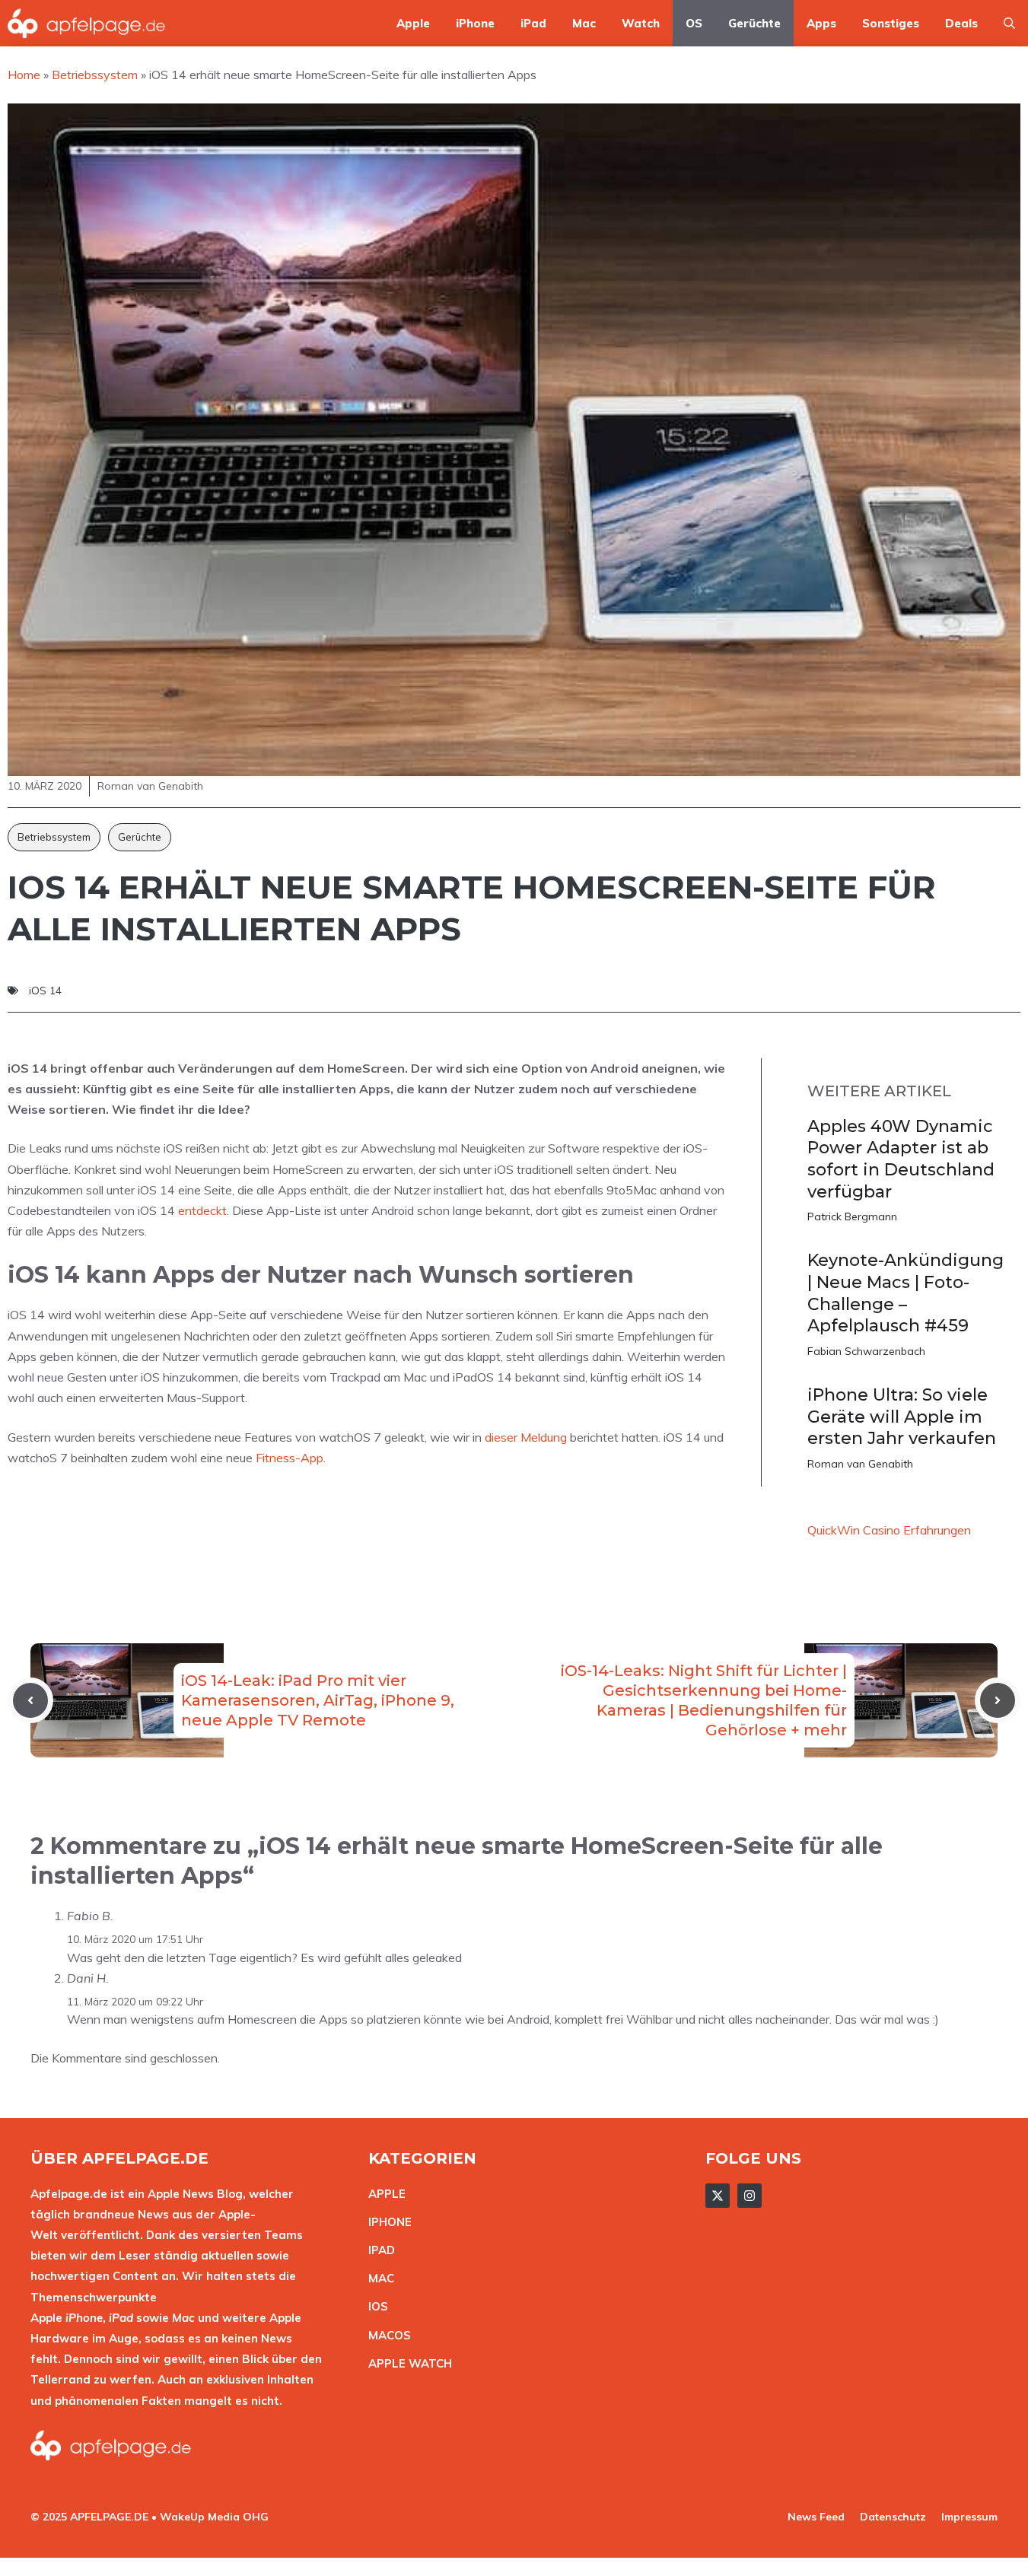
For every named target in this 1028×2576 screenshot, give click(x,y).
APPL (384, 2194)
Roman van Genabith (860, 1464)
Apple (413, 23)
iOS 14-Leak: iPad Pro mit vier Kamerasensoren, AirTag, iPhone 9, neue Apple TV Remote (318, 1700)
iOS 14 (45, 991)
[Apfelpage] (87, 23)
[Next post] (998, 1700)
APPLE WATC (406, 2363)
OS (694, 23)
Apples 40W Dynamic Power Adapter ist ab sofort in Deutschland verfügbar (901, 1159)
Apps (821, 23)
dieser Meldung (526, 1437)
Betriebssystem (54, 837)
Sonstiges (891, 23)
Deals (961, 23)
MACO (386, 2335)
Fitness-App (290, 1458)
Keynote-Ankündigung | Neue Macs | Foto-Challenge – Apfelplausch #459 (905, 1293)
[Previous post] (30, 1700)
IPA (377, 2250)
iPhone (475, 23)
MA (377, 2278)
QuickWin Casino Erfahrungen (889, 1530)
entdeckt (202, 1210)
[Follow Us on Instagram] (750, 2196)
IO (374, 2306)
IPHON (387, 2222)
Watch (641, 23)
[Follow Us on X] (718, 2196)
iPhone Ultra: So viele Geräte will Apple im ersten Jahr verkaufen (902, 1417)
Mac (584, 23)
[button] (1009, 23)
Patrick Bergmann (852, 1216)
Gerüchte (754, 23)
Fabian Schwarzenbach (866, 1351)
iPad (533, 23)
